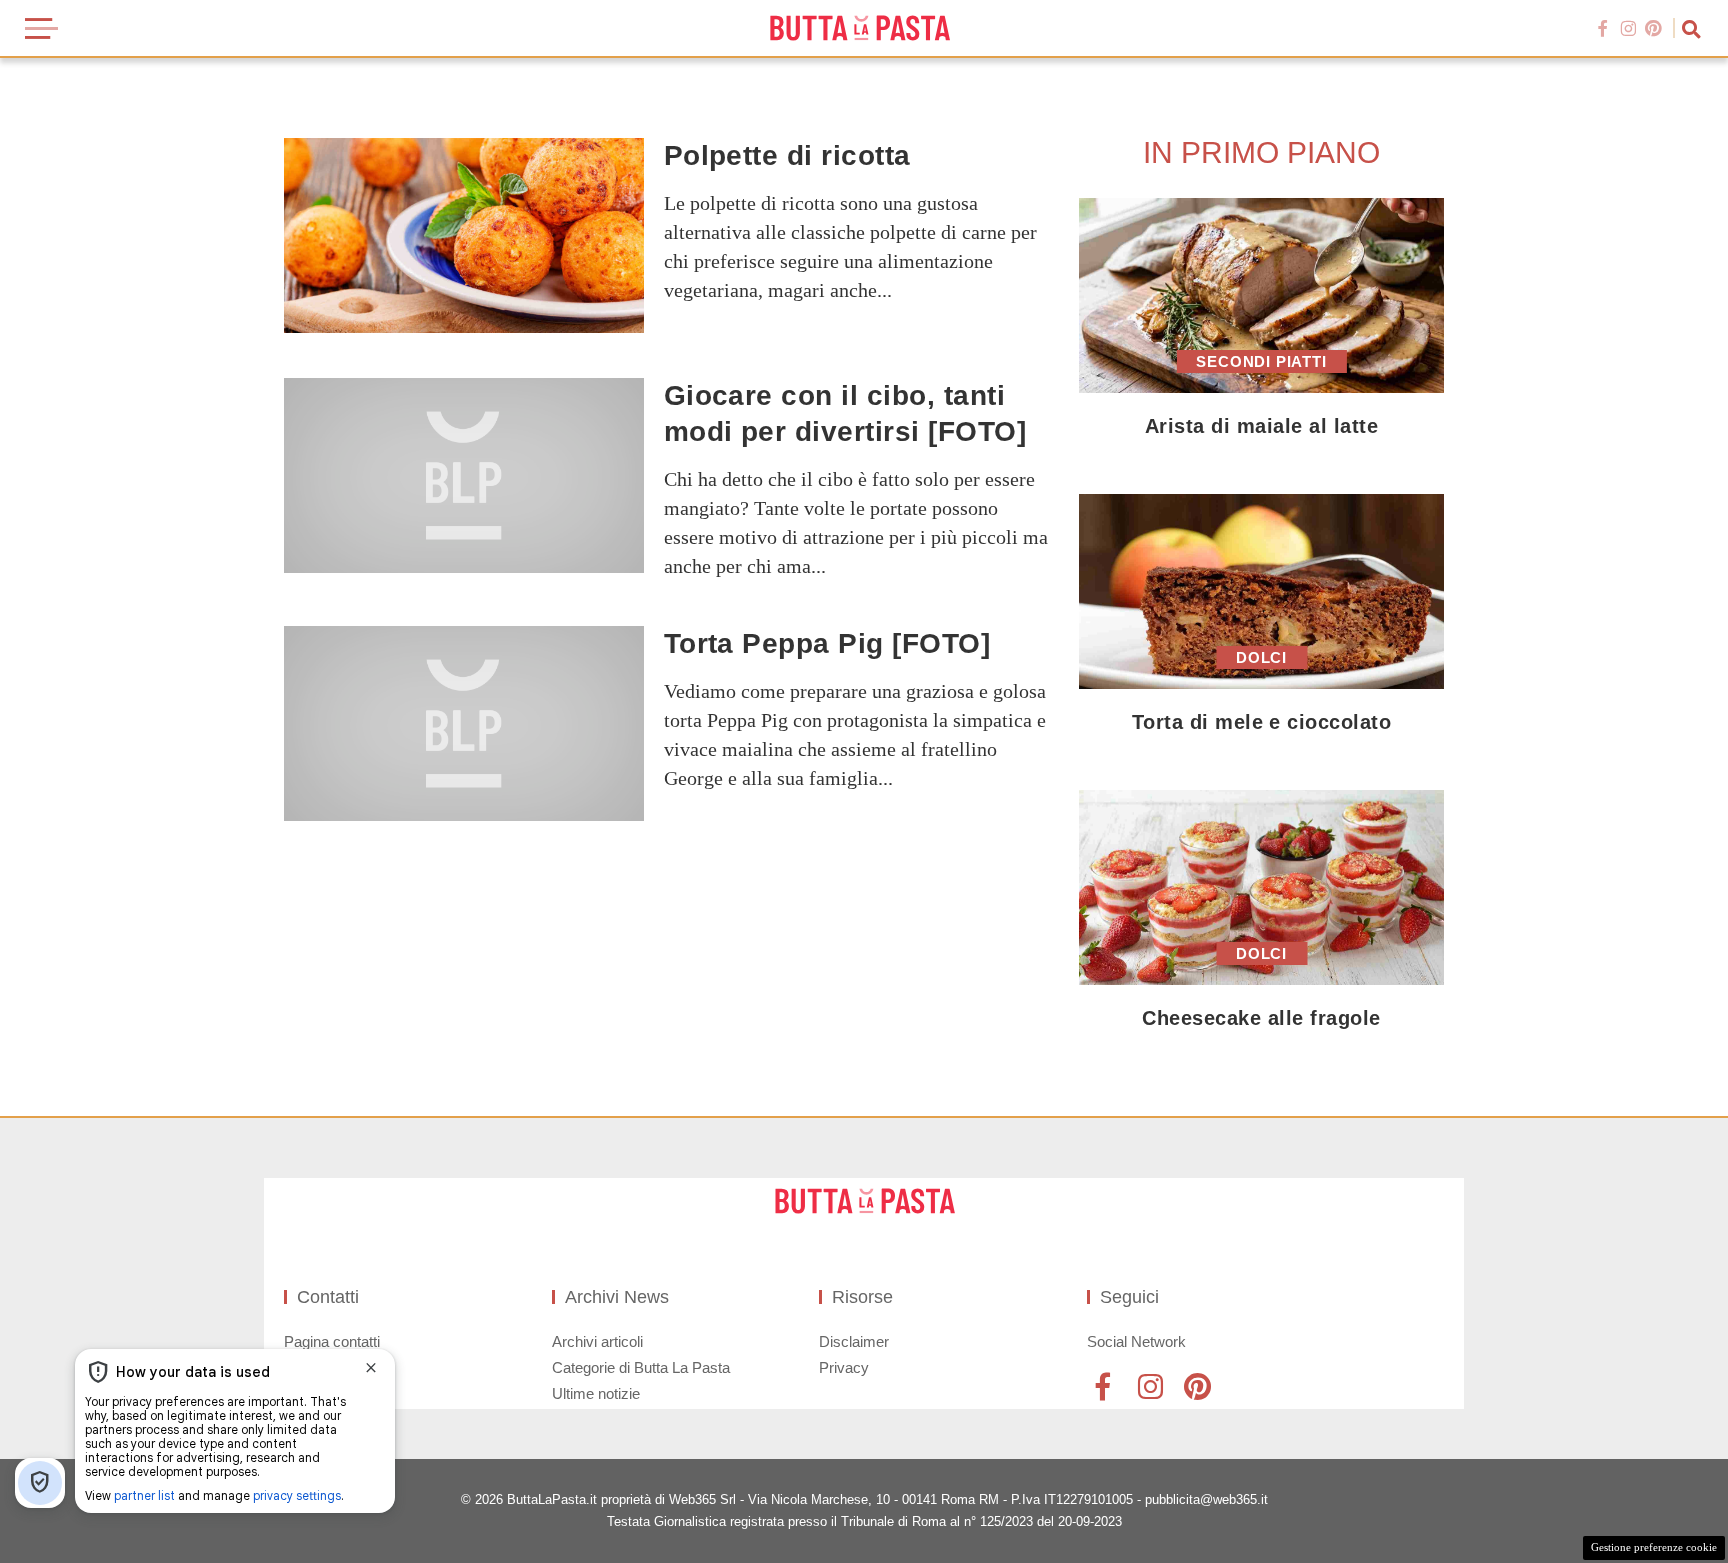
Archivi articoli (597, 1341)
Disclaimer (854, 1341)
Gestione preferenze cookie (1654, 1547)
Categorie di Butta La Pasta (641, 1367)
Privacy (844, 1367)
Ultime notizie (596, 1393)
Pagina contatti (332, 1341)
